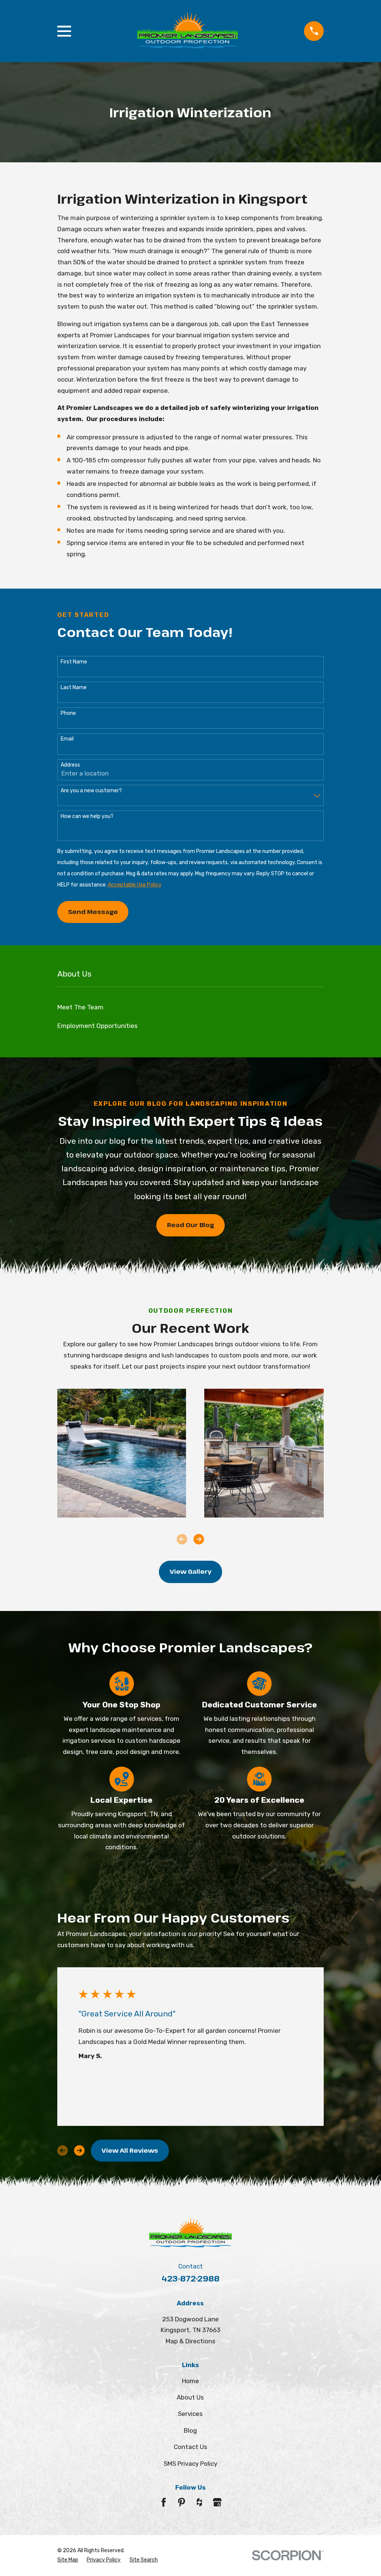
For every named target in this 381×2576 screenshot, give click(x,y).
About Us (190, 2397)
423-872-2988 (190, 2278)
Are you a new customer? (91, 791)
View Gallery (190, 1571)
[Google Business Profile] (217, 2502)
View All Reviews (130, 2150)
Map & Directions (190, 2341)
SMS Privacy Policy (190, 2464)
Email (67, 739)
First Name (74, 662)
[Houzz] (199, 2502)
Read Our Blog (190, 1225)
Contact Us (190, 2447)
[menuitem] (191, 1007)
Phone (68, 713)
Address (70, 765)
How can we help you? (87, 816)
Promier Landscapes (120, 335)
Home (190, 2381)
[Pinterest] (182, 2502)
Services (190, 2414)
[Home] (188, 31)
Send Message (93, 912)
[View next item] (199, 1539)
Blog (190, 2430)
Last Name (74, 688)
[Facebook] (164, 2502)
